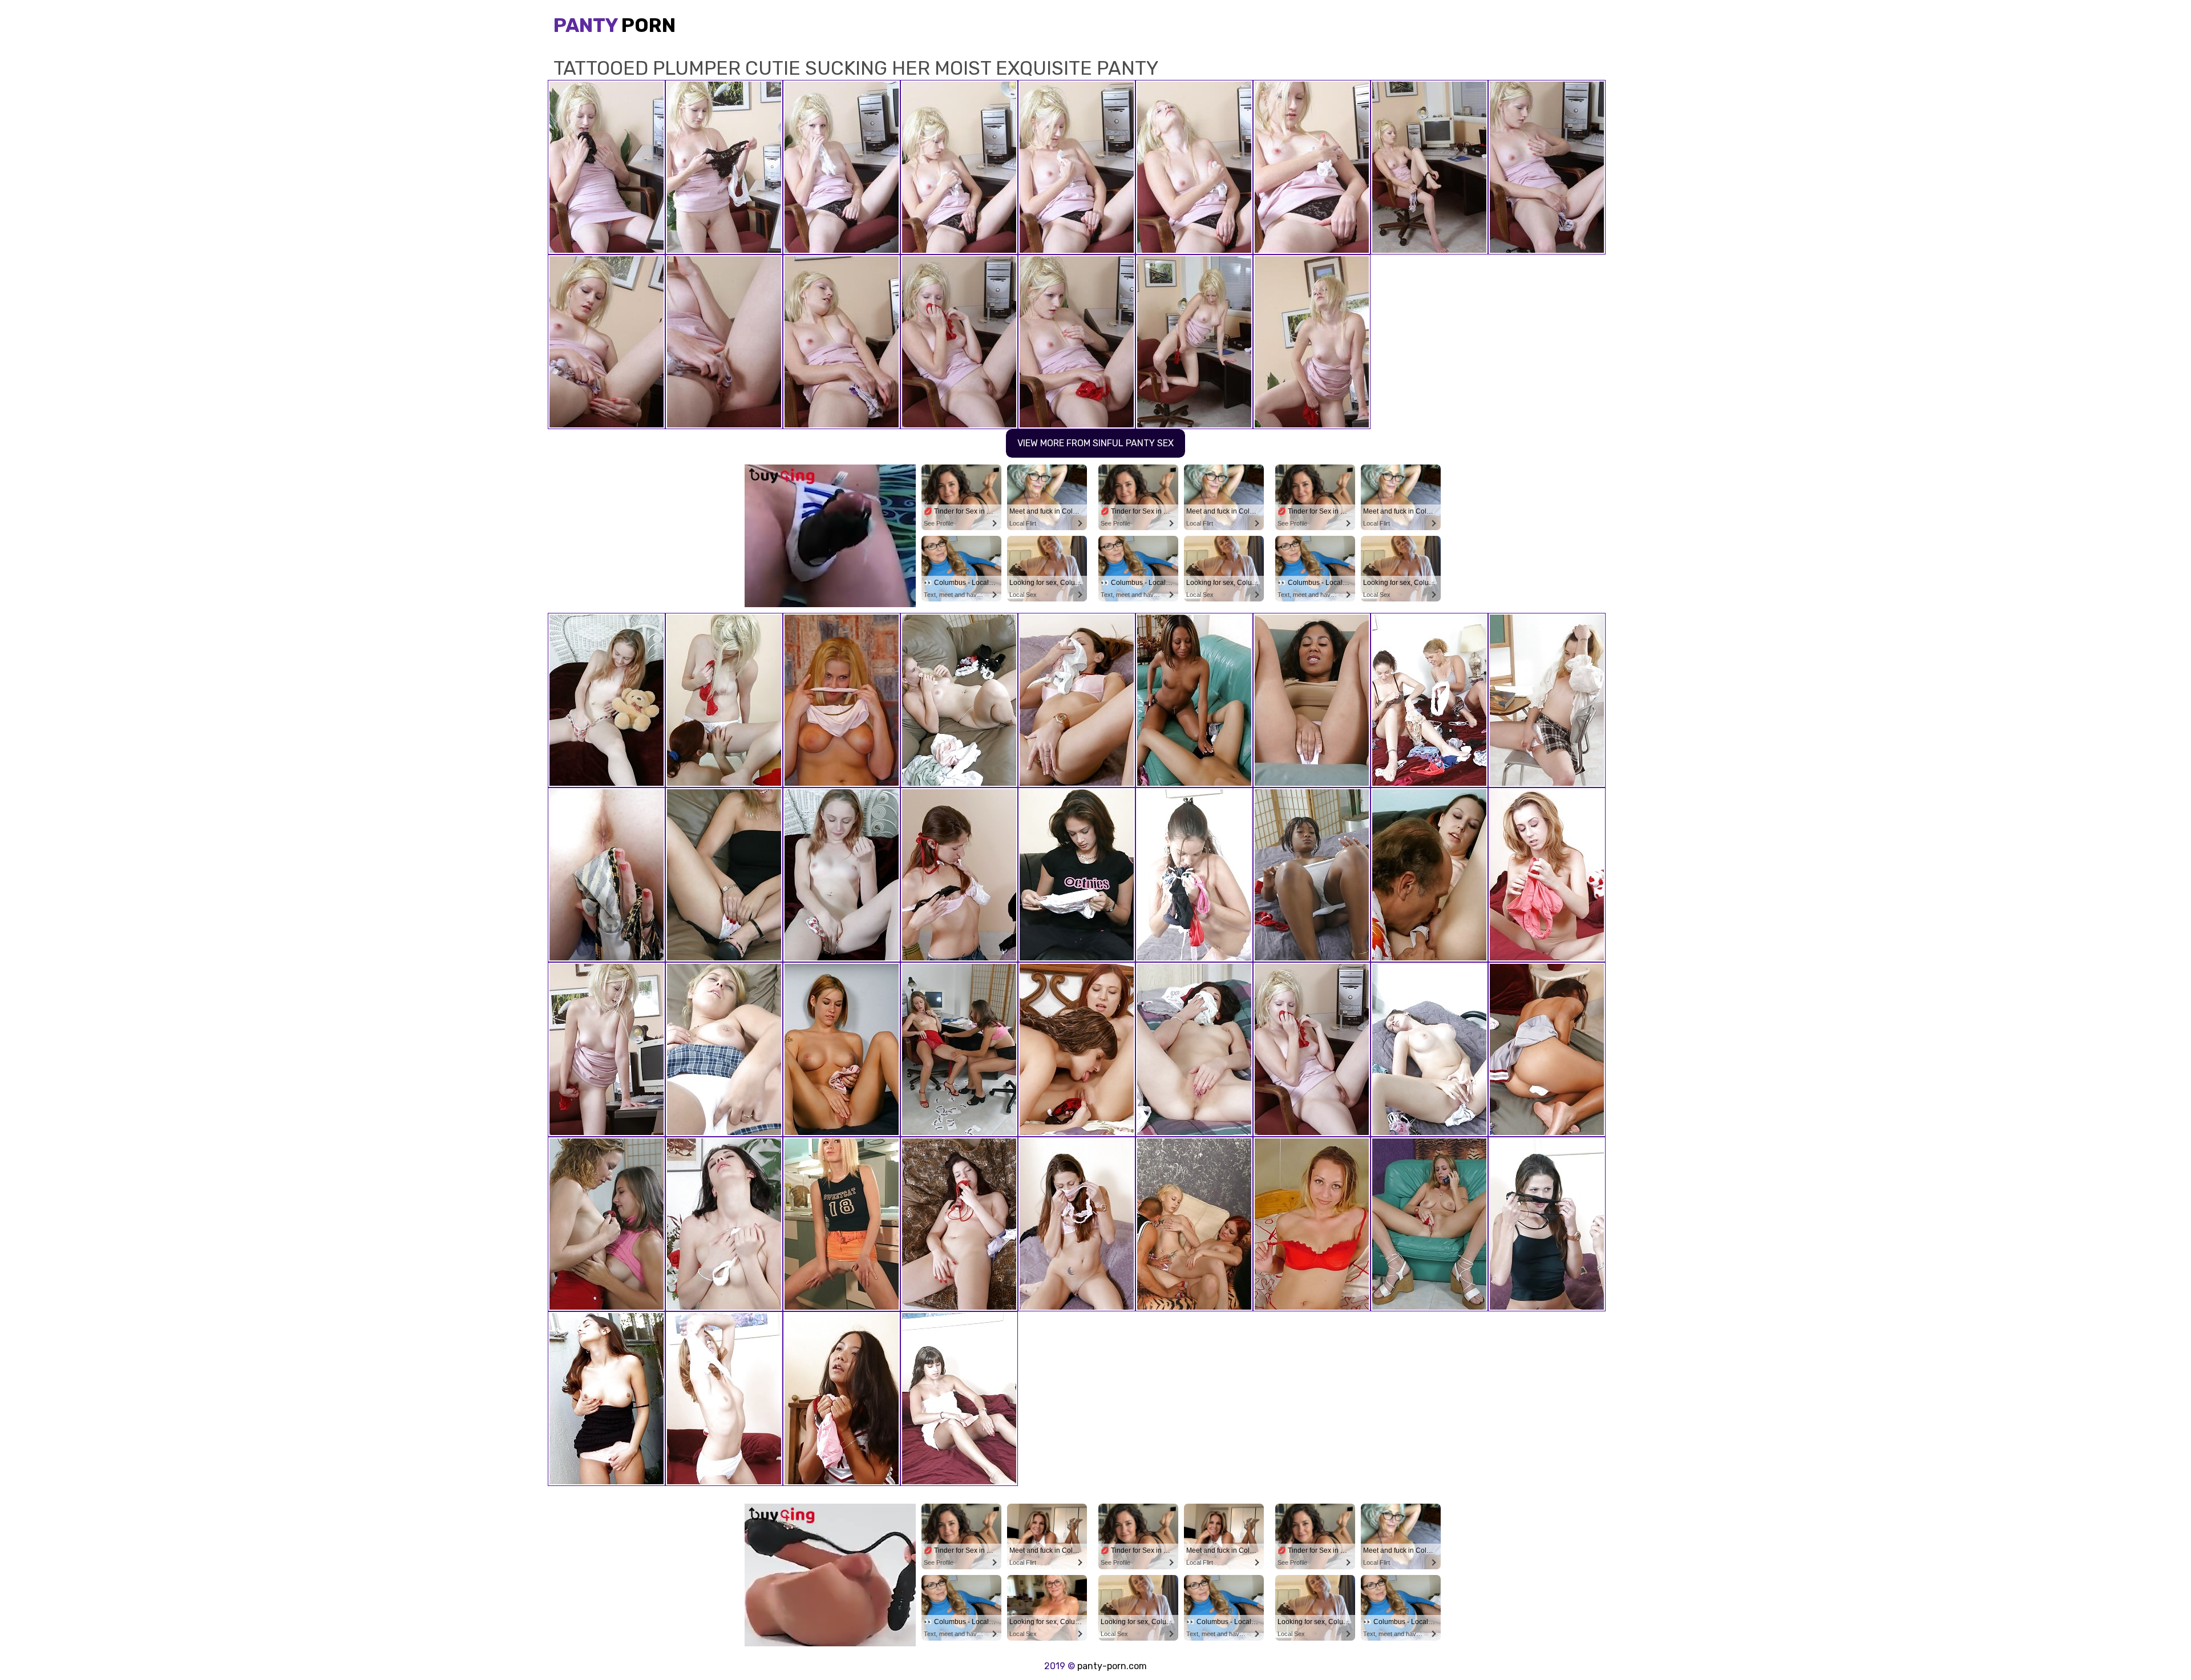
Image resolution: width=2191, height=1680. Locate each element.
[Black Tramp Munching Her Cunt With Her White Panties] (1312, 875)
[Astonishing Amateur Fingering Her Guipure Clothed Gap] (607, 875)
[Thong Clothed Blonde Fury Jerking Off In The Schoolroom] (1547, 700)
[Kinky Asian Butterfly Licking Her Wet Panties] (842, 1399)
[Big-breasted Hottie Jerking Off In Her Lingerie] (724, 1049)
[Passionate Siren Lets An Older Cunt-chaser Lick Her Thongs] (1429, 875)
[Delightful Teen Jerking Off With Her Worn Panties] (724, 1399)
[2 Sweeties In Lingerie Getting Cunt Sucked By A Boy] (1194, 1224)
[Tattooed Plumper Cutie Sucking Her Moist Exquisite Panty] (1312, 1049)
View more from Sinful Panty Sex (1095, 443)
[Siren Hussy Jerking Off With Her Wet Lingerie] (959, 700)
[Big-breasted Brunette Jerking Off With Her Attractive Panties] (959, 1224)
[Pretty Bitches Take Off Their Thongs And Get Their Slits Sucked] (1312, 700)
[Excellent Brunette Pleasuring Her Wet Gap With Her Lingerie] (1077, 875)
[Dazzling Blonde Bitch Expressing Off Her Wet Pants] (1312, 1224)
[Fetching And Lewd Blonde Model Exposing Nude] (842, 1224)
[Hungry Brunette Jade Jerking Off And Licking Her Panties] (1194, 1049)
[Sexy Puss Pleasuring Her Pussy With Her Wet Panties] (1194, 875)
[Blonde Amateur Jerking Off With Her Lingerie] (724, 875)
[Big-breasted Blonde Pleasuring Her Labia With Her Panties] (842, 700)
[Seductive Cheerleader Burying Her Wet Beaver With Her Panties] (1547, 1049)
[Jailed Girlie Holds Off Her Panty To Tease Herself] (842, 1049)
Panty (615, 25)
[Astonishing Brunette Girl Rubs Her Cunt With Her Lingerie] (1077, 1224)
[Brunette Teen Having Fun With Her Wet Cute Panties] (607, 1399)
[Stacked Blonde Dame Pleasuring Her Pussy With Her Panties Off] (1547, 875)
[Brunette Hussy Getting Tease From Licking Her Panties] (1429, 1049)
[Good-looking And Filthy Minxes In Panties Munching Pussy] (724, 700)
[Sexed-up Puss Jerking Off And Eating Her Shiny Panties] (607, 1049)
